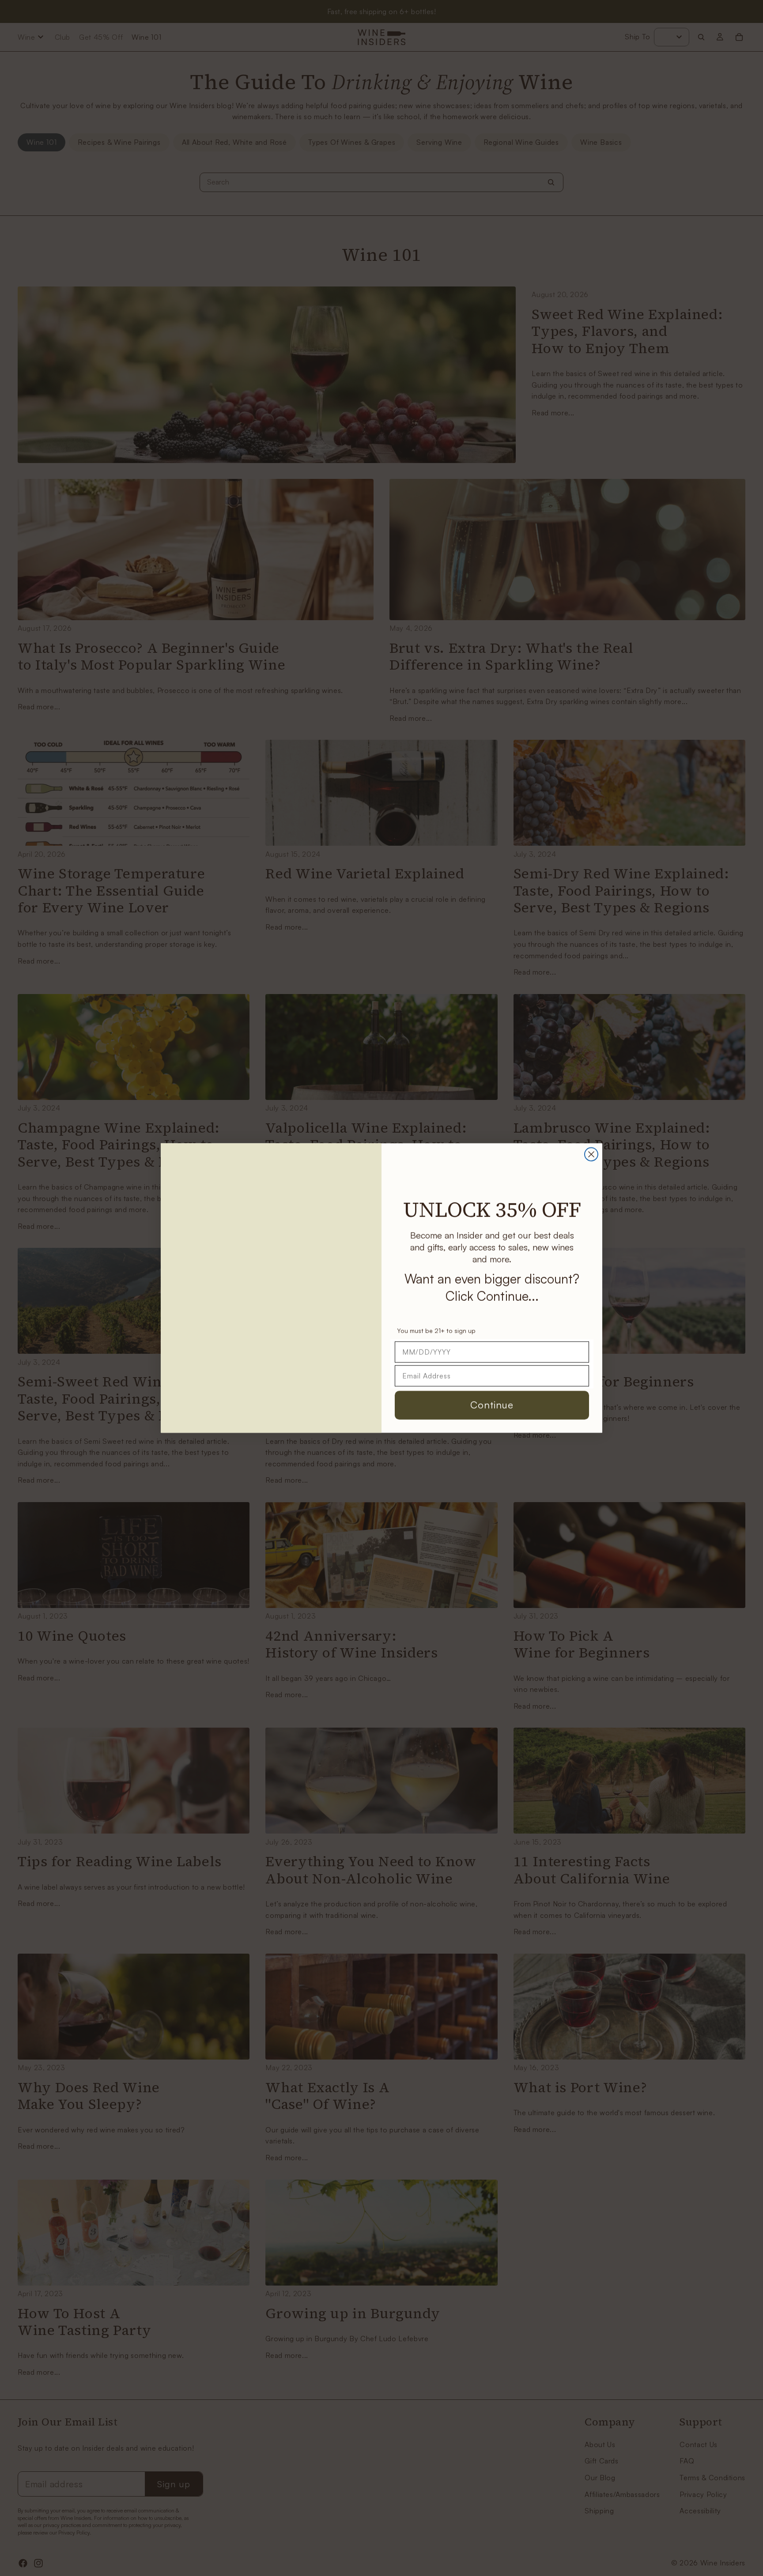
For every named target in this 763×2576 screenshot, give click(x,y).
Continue (492, 1405)
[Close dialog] (591, 1154)
